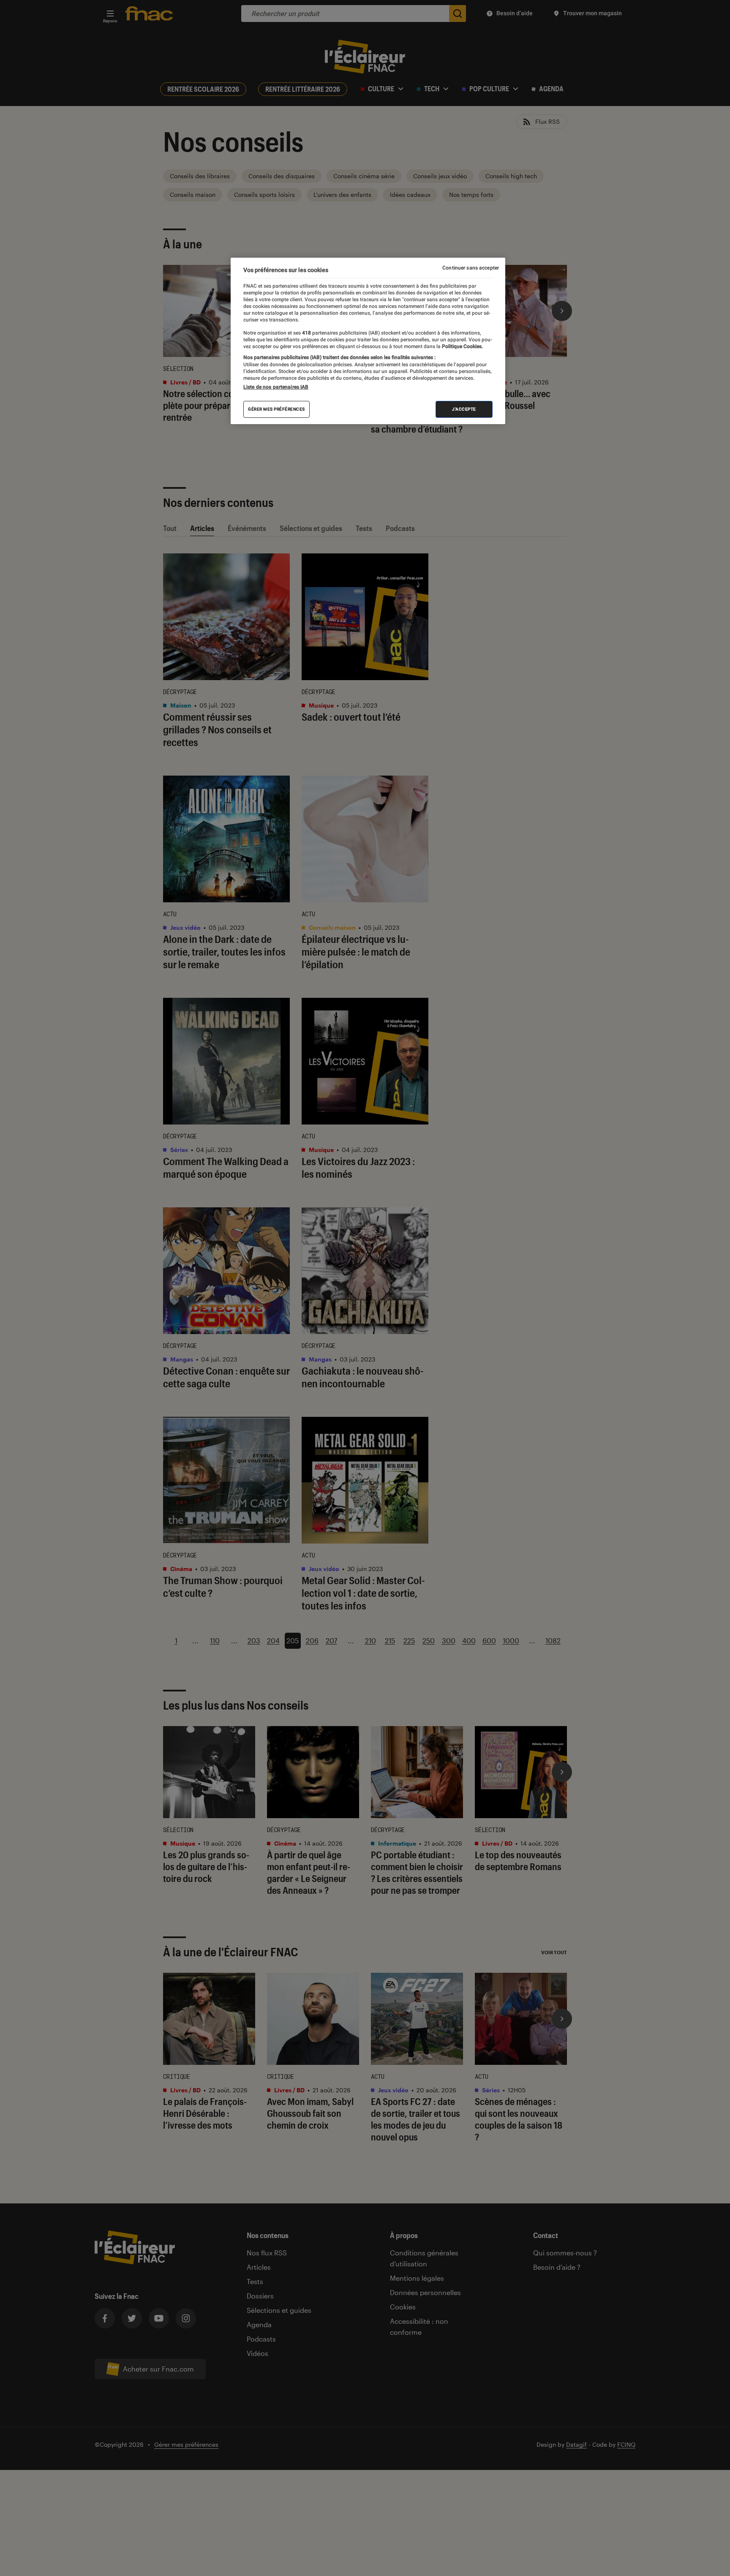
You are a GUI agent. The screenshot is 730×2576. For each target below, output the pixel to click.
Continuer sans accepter (471, 268)
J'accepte (464, 409)
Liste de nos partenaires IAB (276, 387)
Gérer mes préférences (276, 409)
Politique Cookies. (462, 346)
